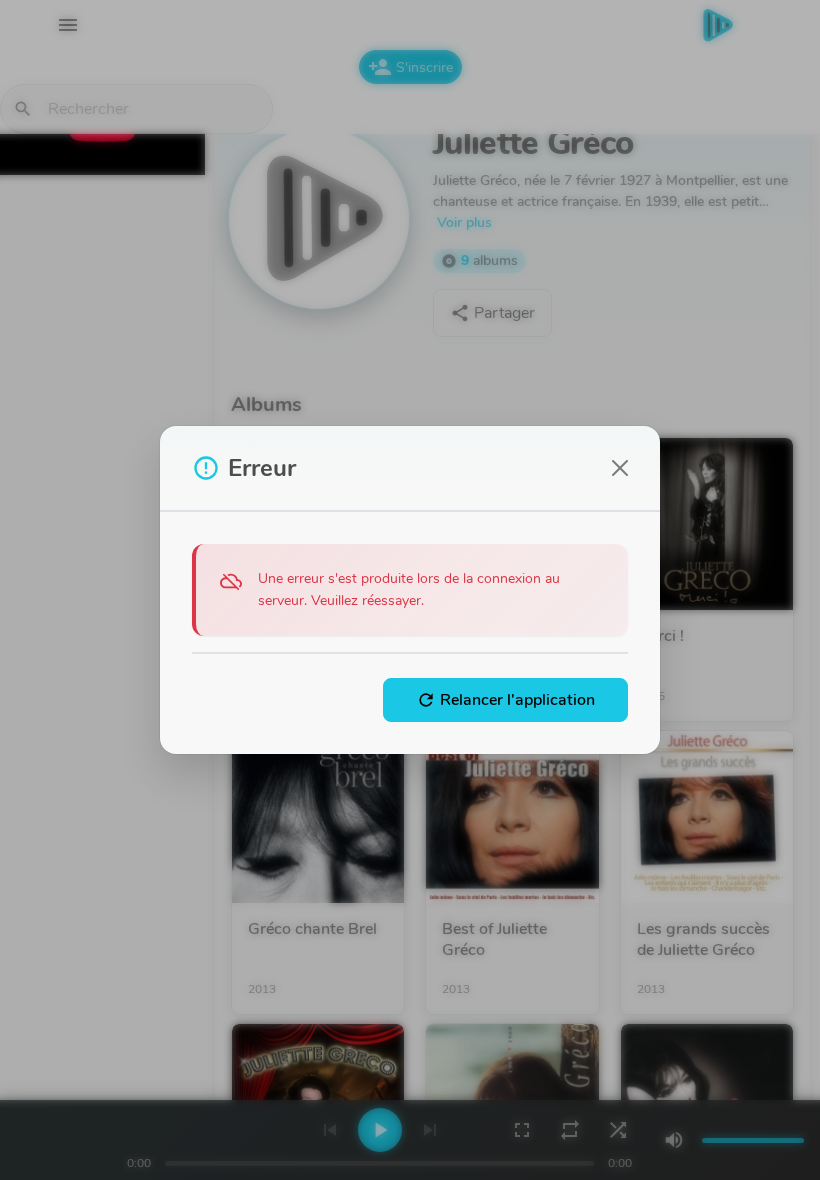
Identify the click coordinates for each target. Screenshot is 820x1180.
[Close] (620, 468)
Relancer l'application (505, 700)
